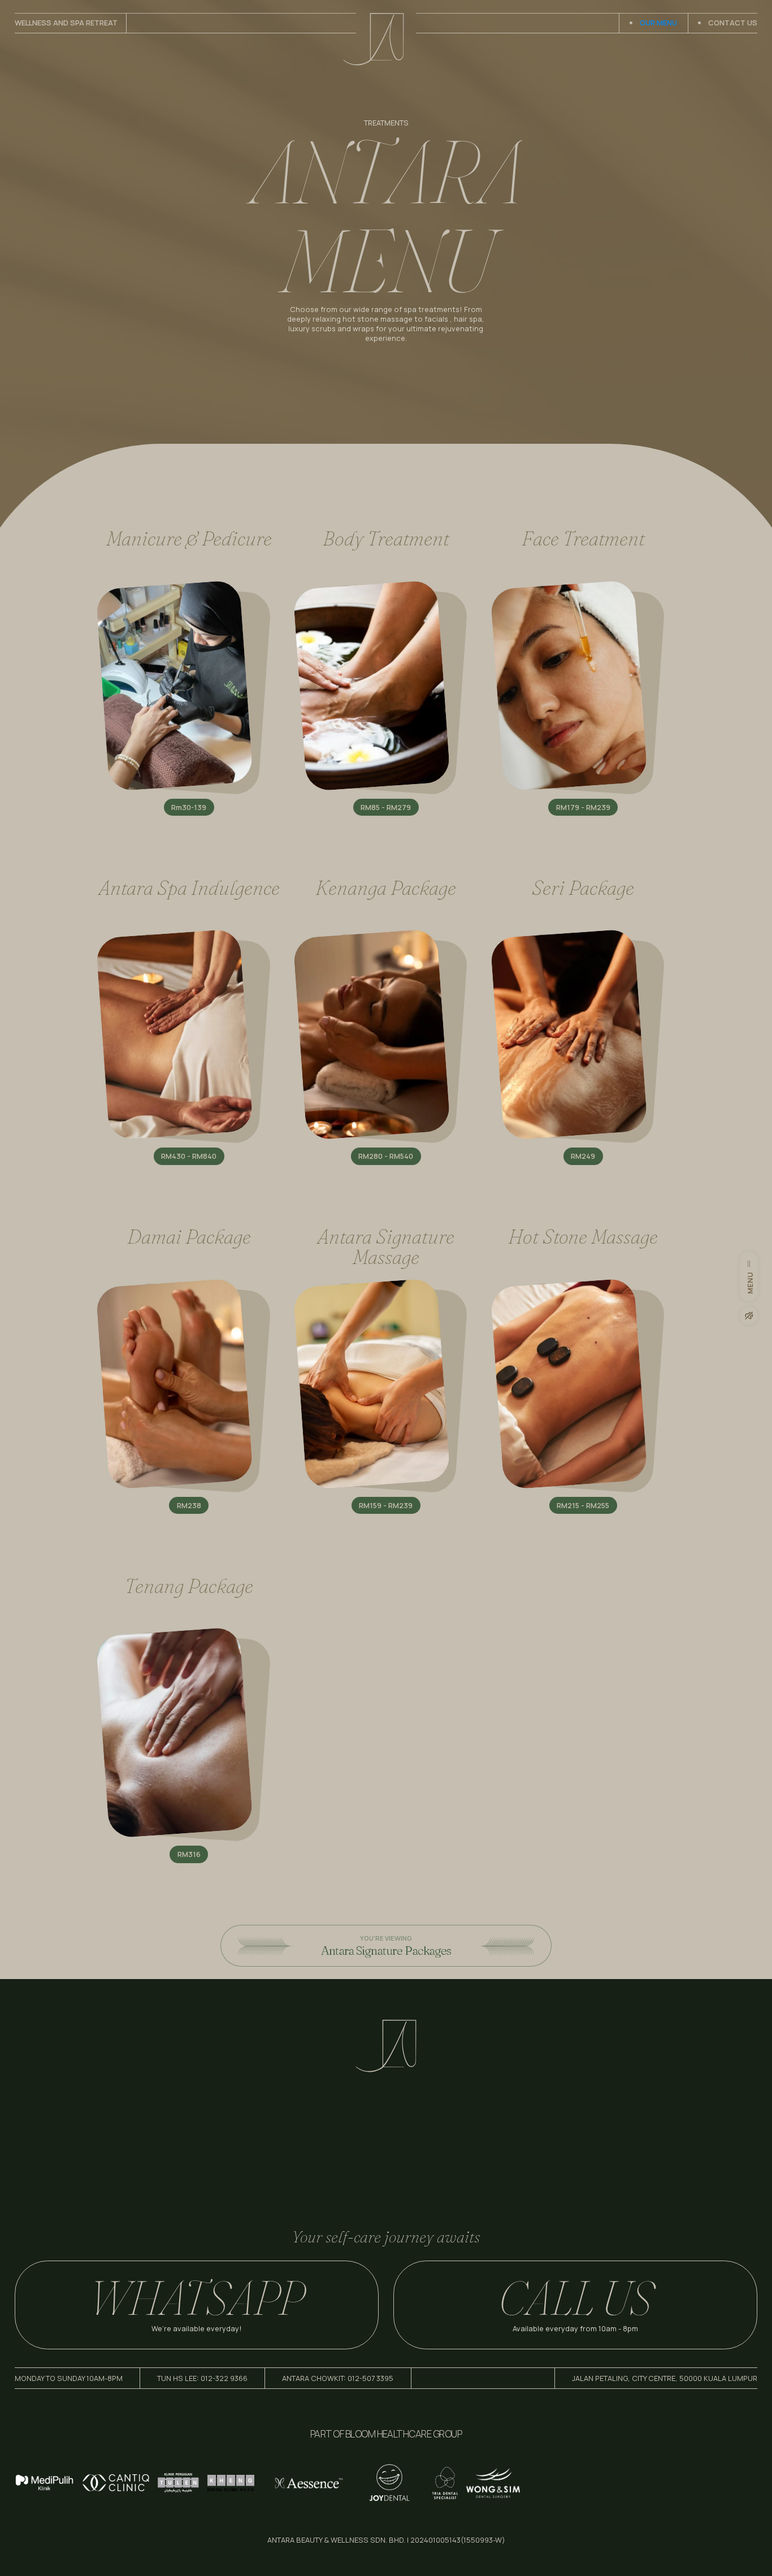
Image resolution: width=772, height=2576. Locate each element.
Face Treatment (583, 538)
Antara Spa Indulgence (189, 887)
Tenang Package (189, 1586)
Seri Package (583, 887)
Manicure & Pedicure (189, 538)
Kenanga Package (386, 887)
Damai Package (189, 1236)
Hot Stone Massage (583, 1236)
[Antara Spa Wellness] (386, 2070)
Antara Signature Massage (386, 1246)
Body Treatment (386, 538)
